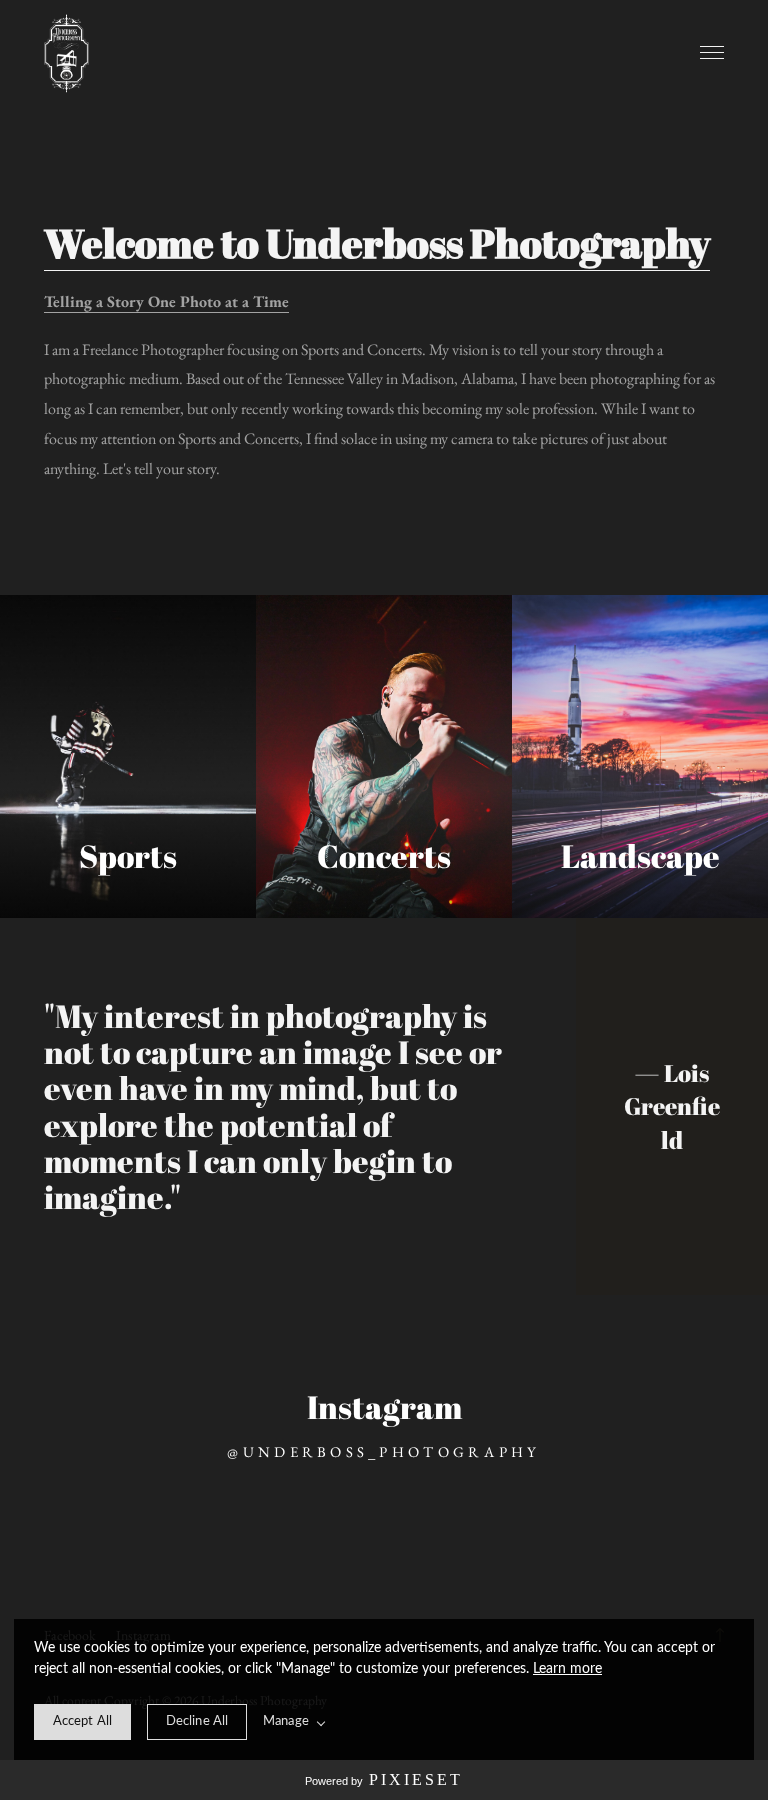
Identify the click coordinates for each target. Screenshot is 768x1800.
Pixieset (416, 1779)
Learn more (567, 1669)
